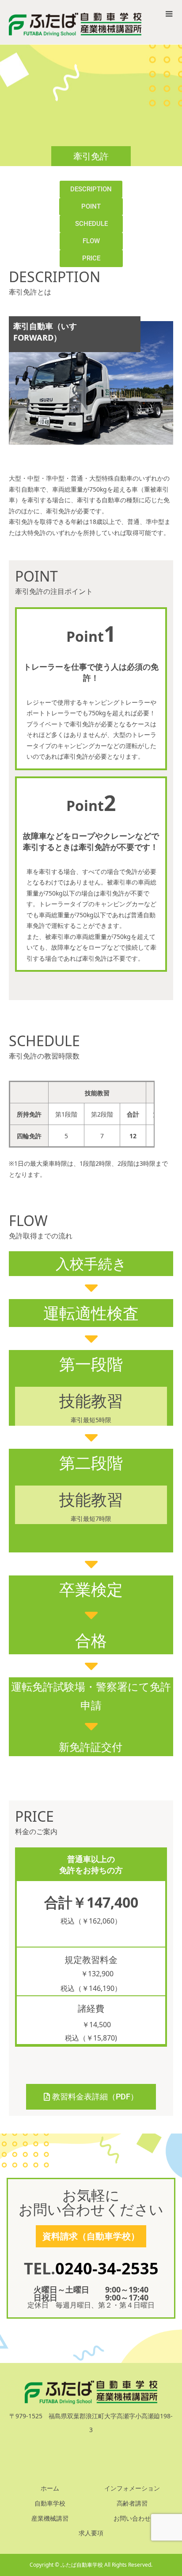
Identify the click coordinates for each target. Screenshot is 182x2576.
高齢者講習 (132, 2503)
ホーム (50, 2488)
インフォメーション (132, 2488)
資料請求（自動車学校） (91, 2236)
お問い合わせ (132, 2518)
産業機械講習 (50, 2518)
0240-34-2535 (107, 2268)
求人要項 (91, 2533)
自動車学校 (50, 2503)
